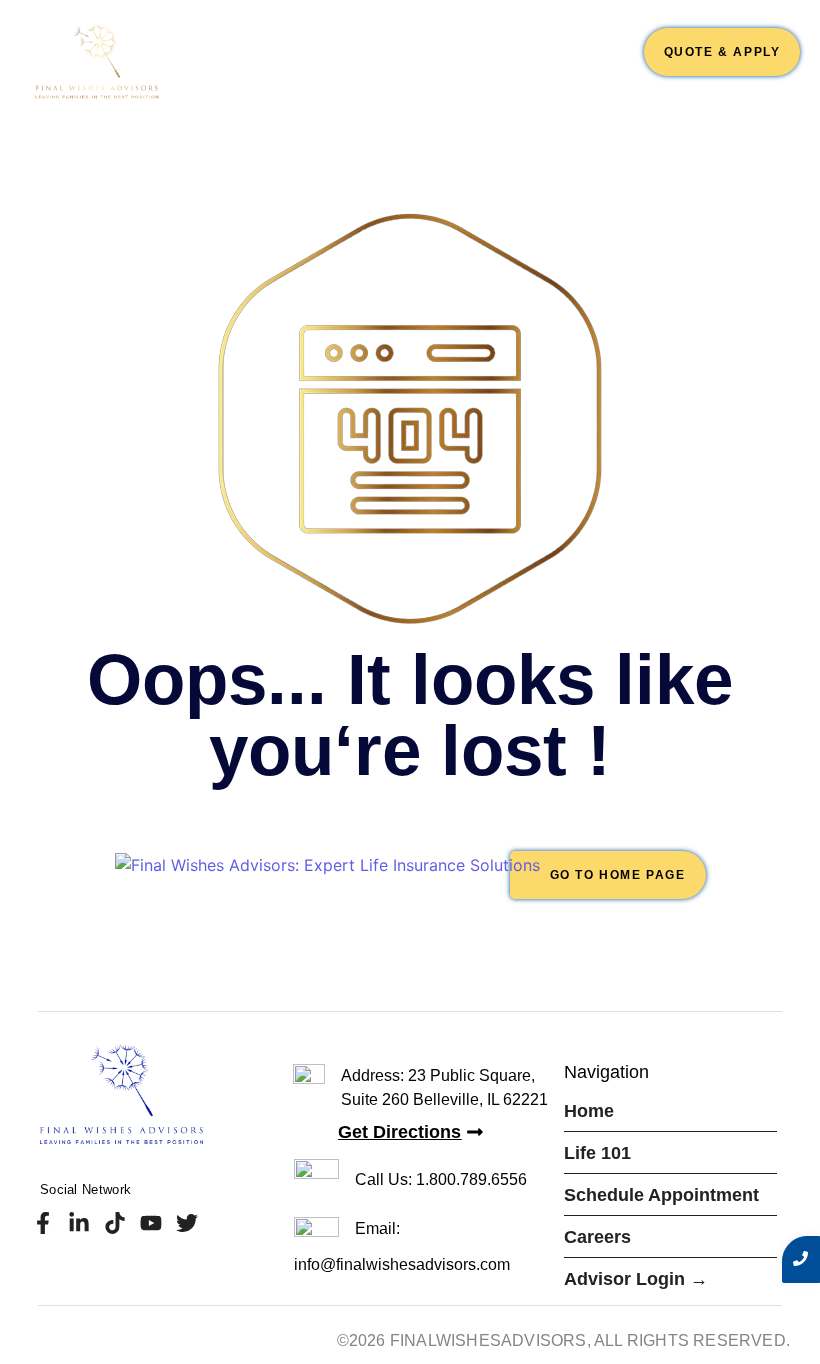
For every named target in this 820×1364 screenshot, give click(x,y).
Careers (590, 46)
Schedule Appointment (445, 46)
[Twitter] (187, 1223)
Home (233, 46)
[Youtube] (151, 1223)
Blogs (605, 75)
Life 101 (305, 46)
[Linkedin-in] (78, 1223)
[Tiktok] (114, 1223)
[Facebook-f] (42, 1223)
